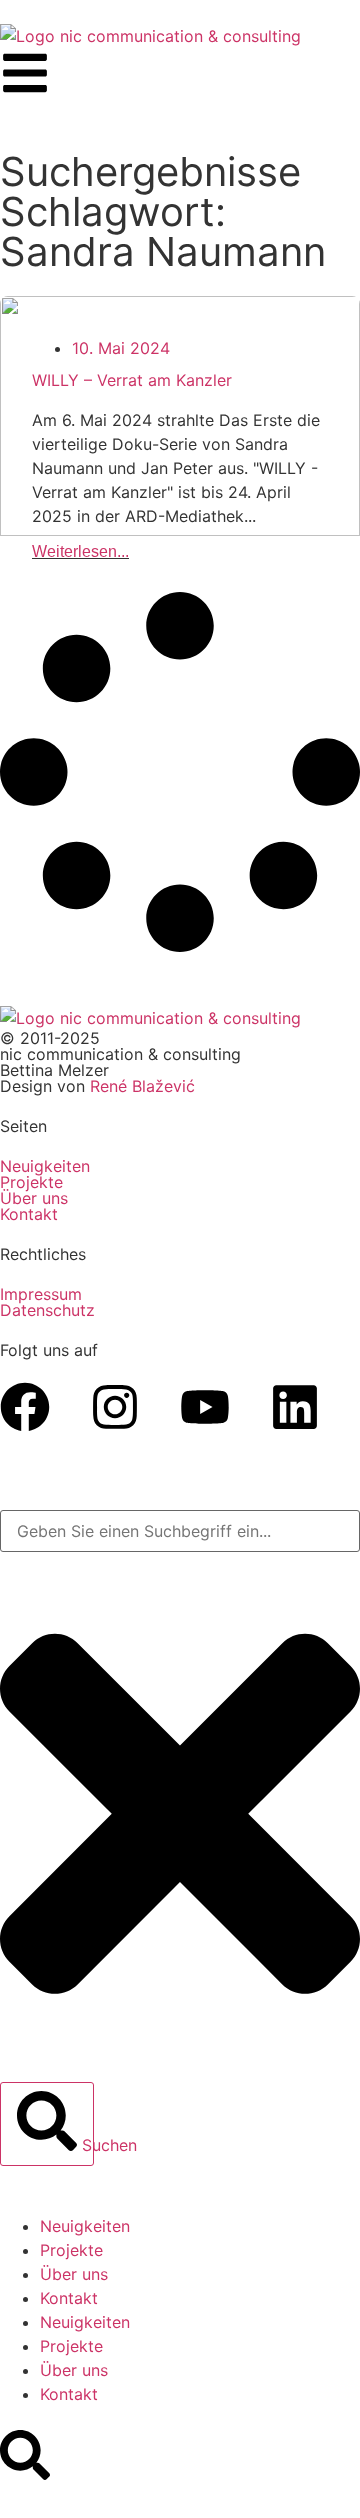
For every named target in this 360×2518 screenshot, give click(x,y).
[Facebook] (25, 1407)
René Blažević (142, 1086)
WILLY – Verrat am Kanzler (132, 380)
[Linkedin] (295, 1407)
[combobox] (180, 1531)
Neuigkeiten (45, 1166)
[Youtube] (205, 1407)
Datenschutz (47, 1310)
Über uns (34, 1198)
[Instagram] (115, 1407)
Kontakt (69, 2298)
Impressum (41, 1294)
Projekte (31, 1182)
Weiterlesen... (80, 551)
